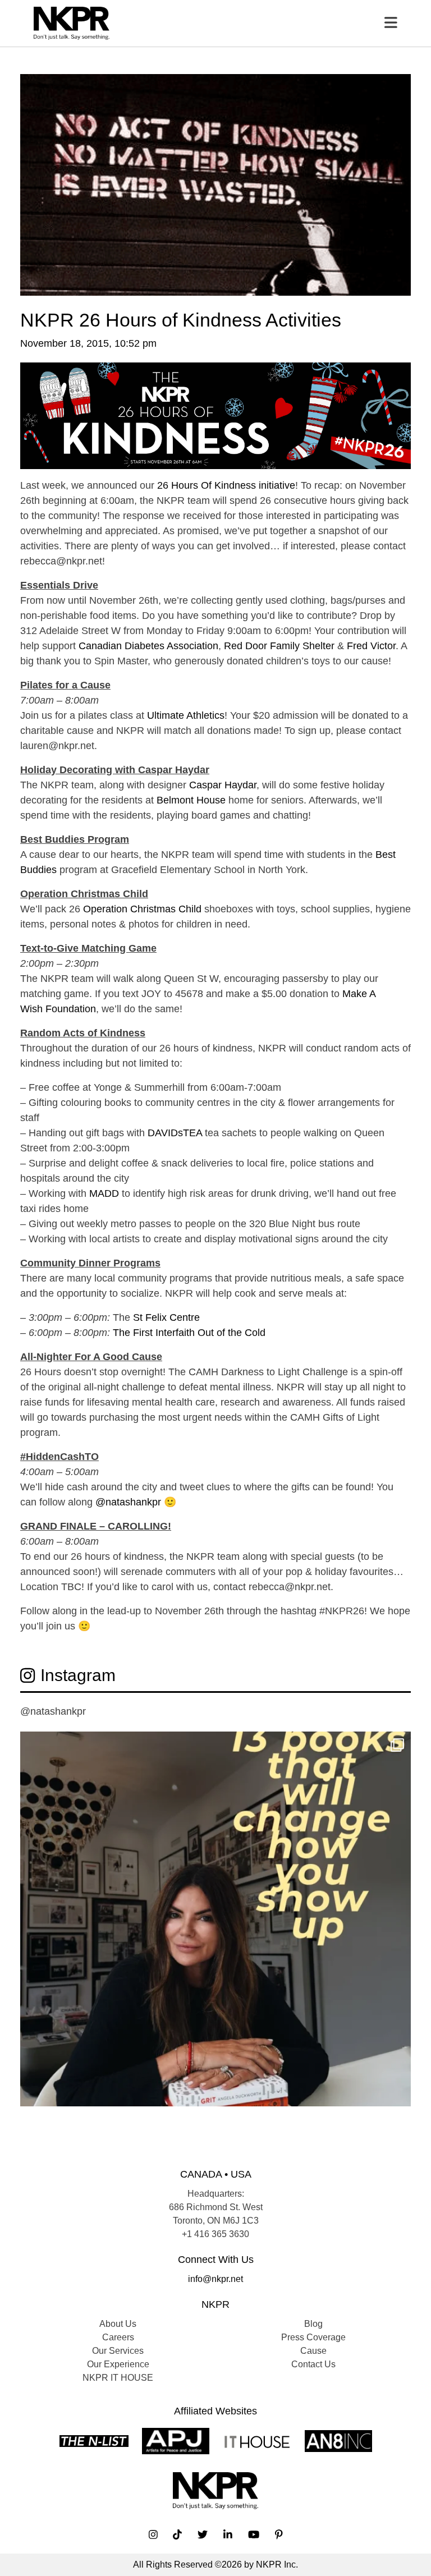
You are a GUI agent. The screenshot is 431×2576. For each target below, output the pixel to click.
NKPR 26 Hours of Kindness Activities (181, 320)
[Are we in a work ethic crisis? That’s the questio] (215, 1927)
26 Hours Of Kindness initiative (226, 485)
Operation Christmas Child (142, 909)
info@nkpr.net (215, 2279)
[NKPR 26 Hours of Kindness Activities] (215, 184)
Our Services (118, 2351)
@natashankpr (128, 1502)
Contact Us (313, 2364)
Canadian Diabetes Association (148, 646)
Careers (118, 2337)
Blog (313, 2324)
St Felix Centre (166, 1317)
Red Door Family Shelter (279, 646)
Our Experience (118, 2364)
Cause (313, 2351)
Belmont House (191, 800)
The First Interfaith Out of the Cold (189, 1333)
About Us (118, 2324)
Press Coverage (313, 2337)
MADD (104, 1193)
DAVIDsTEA (175, 1133)
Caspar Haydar (223, 785)
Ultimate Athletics (186, 715)
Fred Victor (371, 646)
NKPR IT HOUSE (118, 2378)
